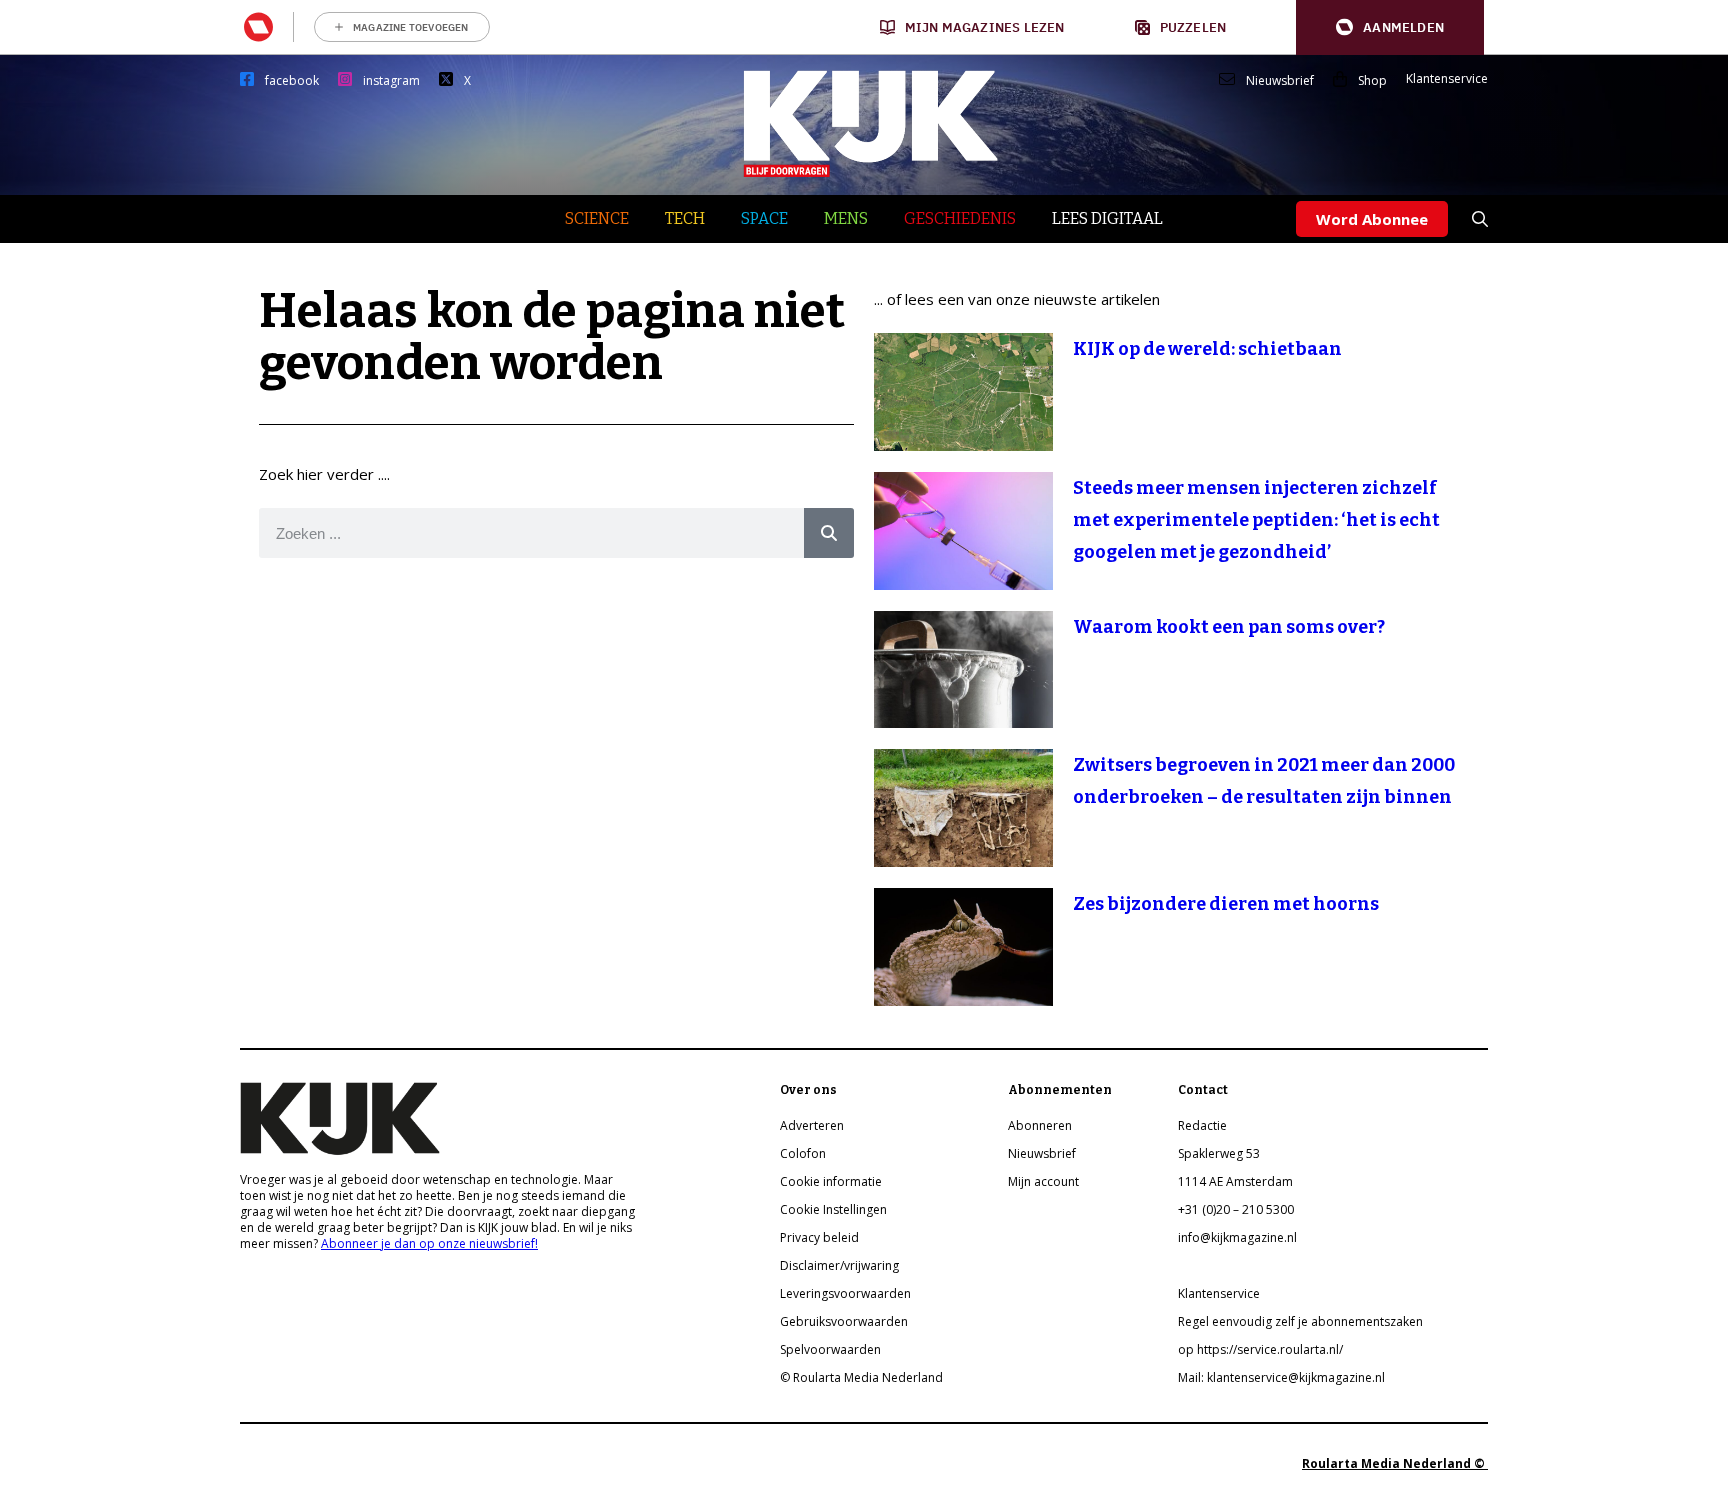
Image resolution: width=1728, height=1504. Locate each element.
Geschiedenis (960, 218)
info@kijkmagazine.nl (1237, 1237)
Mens (846, 218)
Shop (1372, 81)
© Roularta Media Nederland (861, 1377)
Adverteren (812, 1125)
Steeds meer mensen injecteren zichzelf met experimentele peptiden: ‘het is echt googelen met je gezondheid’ (1256, 520)
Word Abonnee (1372, 219)
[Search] (829, 533)
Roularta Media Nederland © (1395, 1463)
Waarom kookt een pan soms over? (1229, 627)
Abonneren (1040, 1125)
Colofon (803, 1153)
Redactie (1202, 1125)
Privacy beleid (819, 1237)
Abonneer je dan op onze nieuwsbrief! (429, 1243)
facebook (292, 81)
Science (597, 218)
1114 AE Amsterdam (1235, 1181)
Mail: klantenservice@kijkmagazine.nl (1281, 1377)
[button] (1390, 27)
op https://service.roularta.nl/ (1260, 1349)
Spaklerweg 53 (1219, 1153)
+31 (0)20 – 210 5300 (1236, 1209)
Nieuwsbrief (1280, 81)
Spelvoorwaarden (830, 1349)
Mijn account (1043, 1181)
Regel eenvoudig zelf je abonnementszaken (1300, 1321)
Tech (685, 218)
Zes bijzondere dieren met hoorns (1226, 904)
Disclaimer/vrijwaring (839, 1265)
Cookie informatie (831, 1181)
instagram (391, 81)
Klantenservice (1447, 79)
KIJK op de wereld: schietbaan (1207, 349)
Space (764, 218)
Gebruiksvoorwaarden (844, 1321)
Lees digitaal (1107, 218)
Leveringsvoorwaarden (845, 1293)
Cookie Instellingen (833, 1209)
